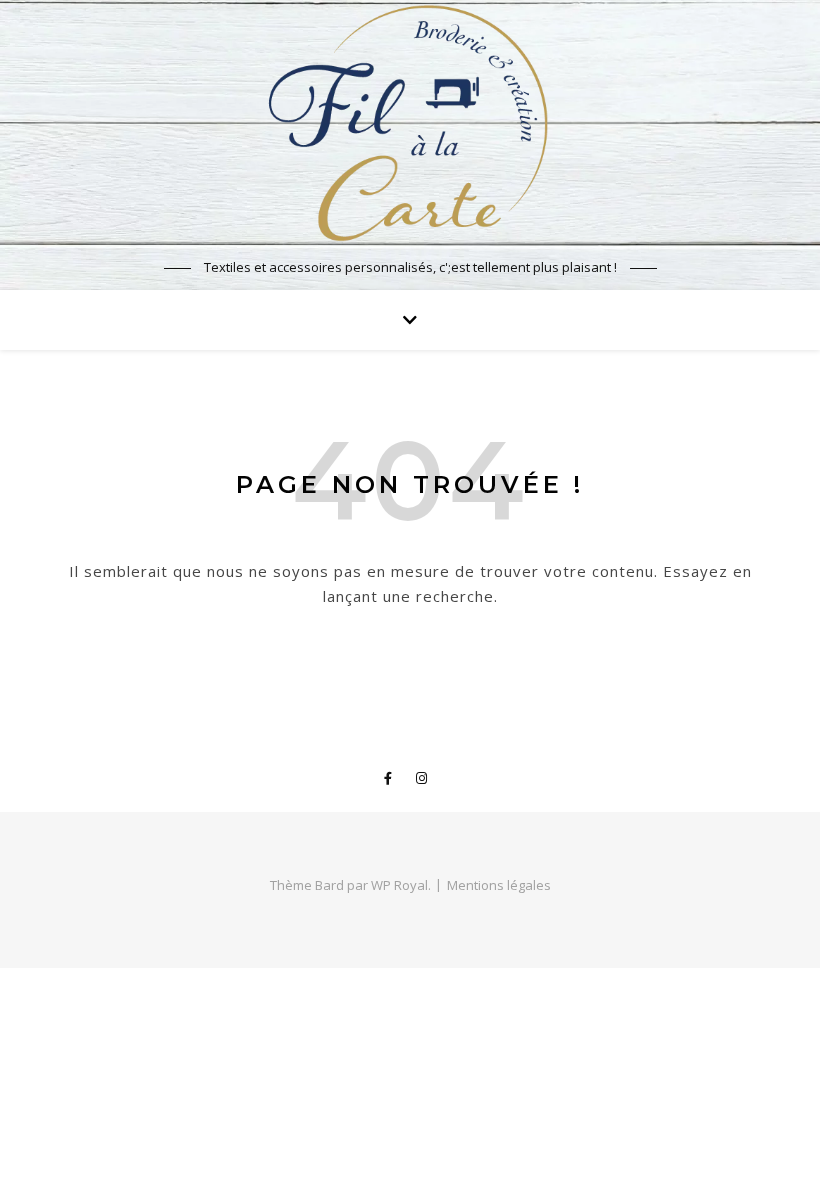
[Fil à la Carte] (410, 122)
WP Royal (399, 885)
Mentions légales (499, 885)
